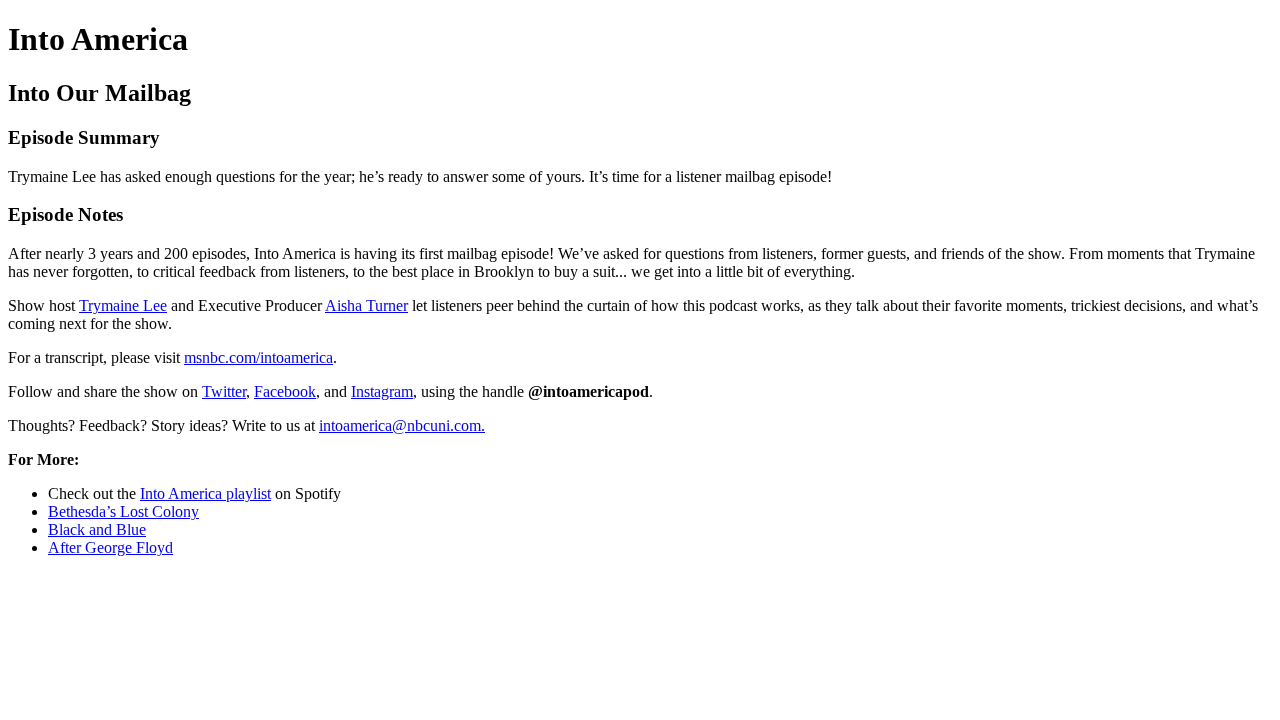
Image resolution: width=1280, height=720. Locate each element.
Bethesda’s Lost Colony (123, 511)
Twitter (224, 391)
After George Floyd (110, 547)
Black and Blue (97, 529)
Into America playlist (205, 493)
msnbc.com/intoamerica (258, 357)
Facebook (285, 391)
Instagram (382, 391)
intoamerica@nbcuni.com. (402, 425)
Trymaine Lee (123, 305)
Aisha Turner (366, 305)
